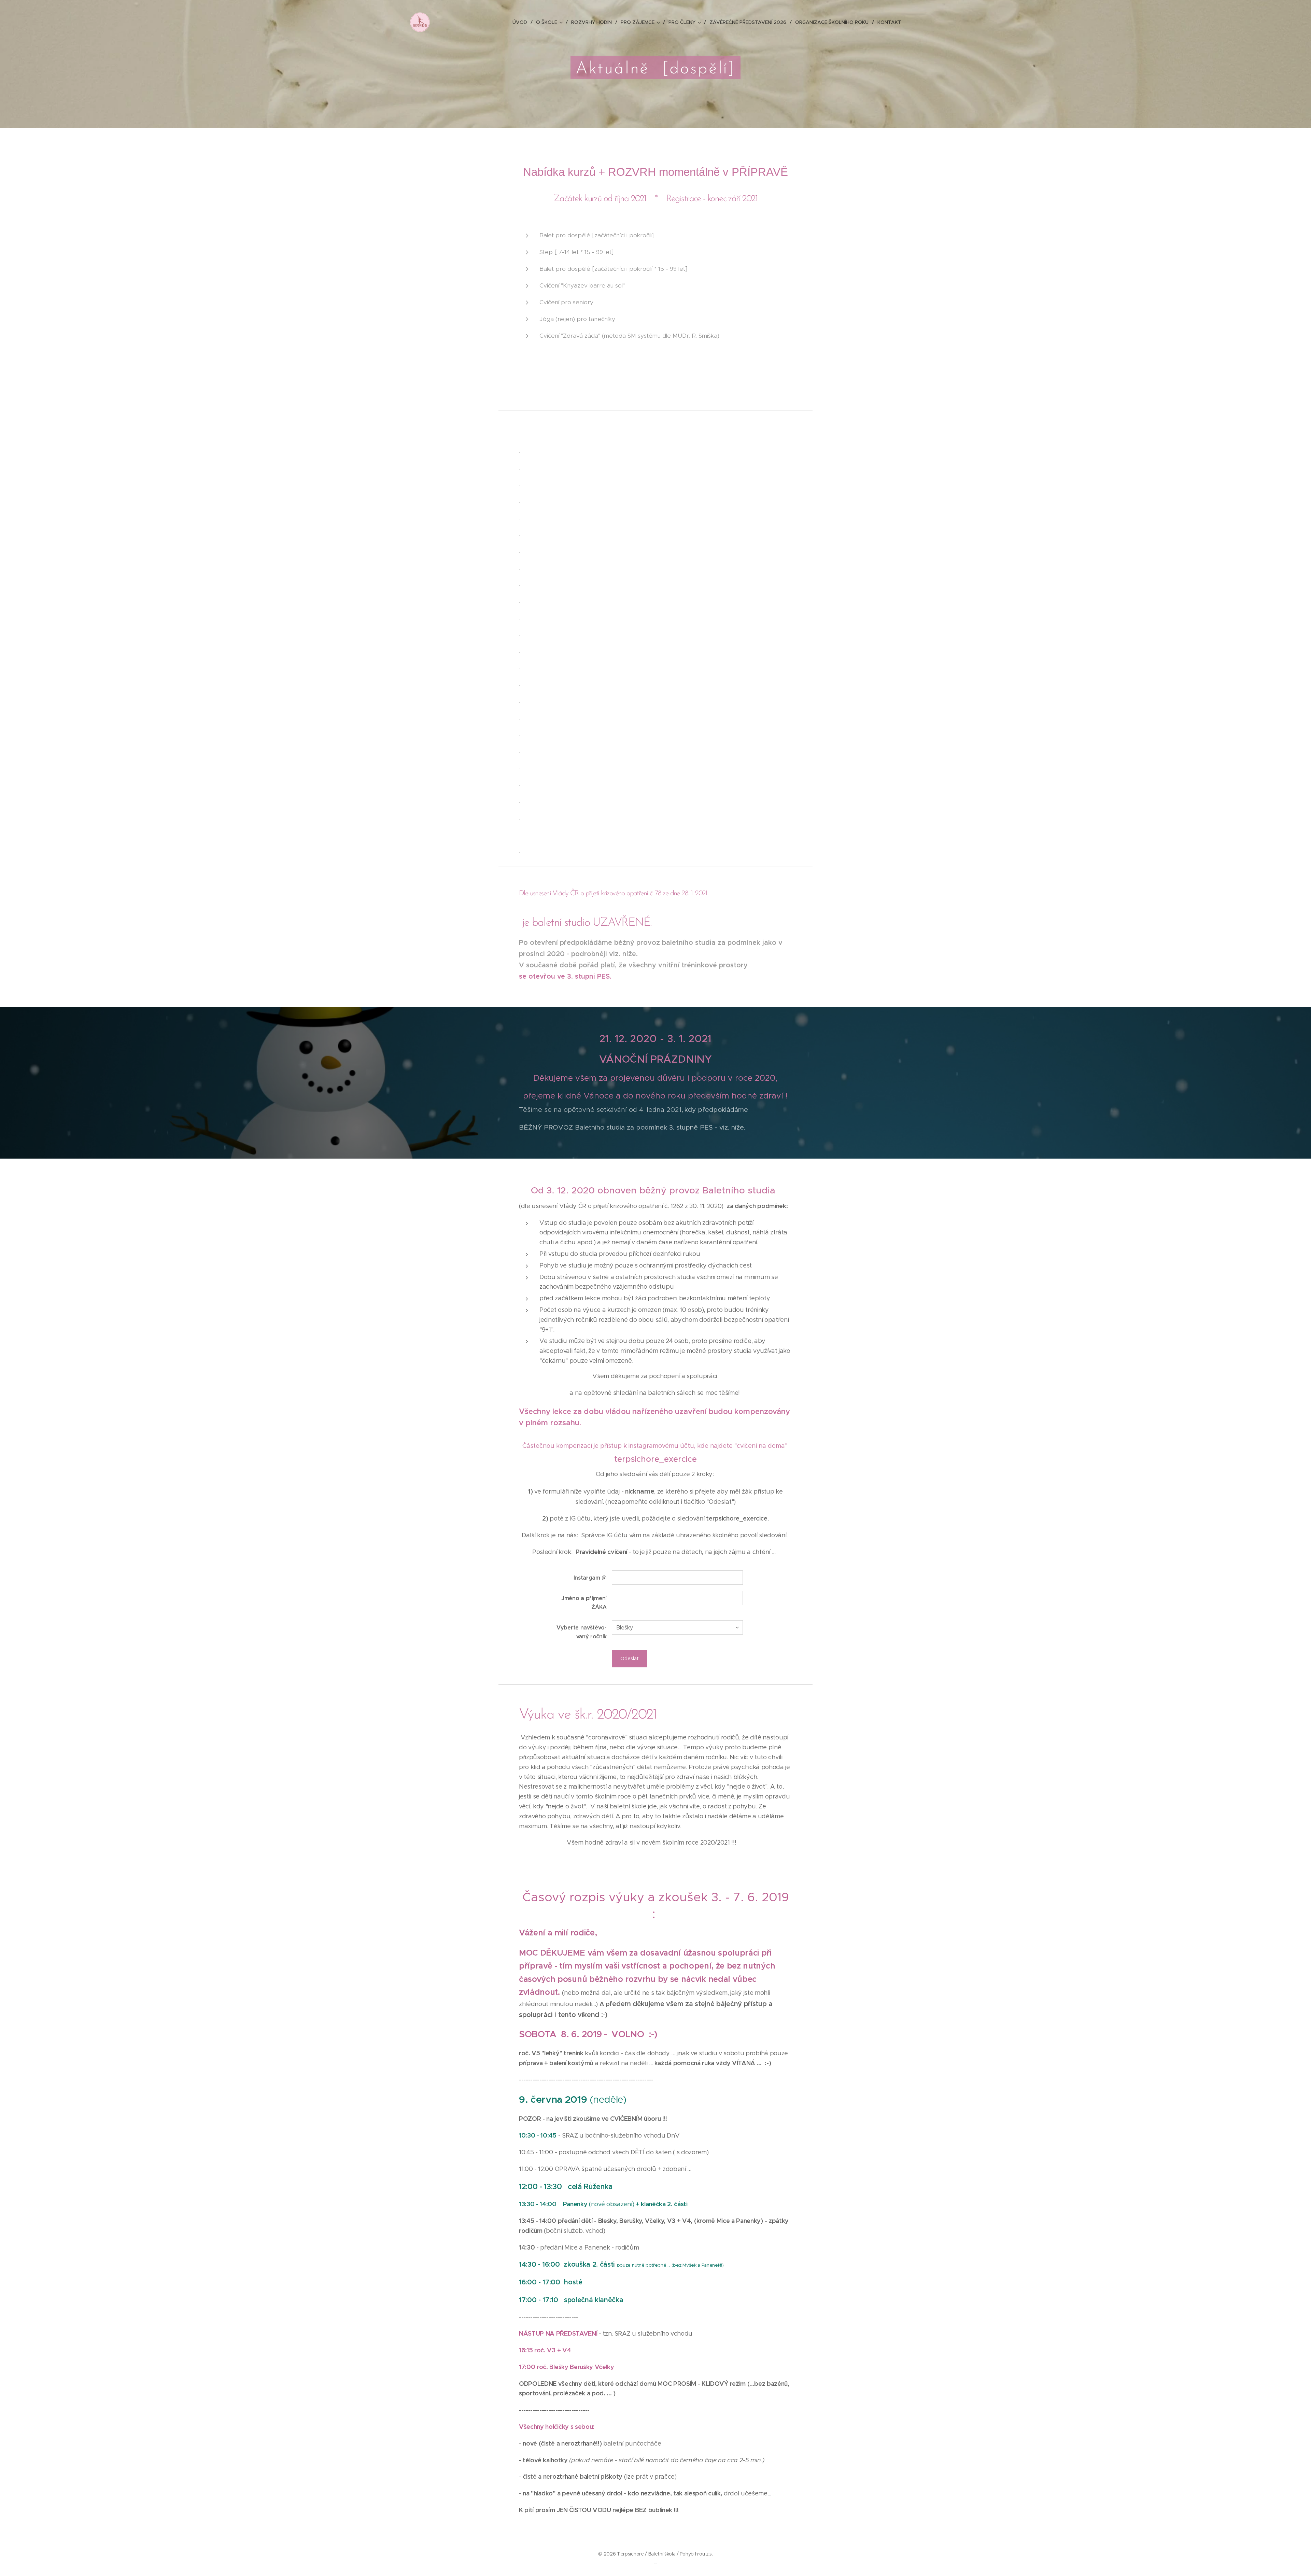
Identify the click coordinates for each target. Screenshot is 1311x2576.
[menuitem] (522, 22)
